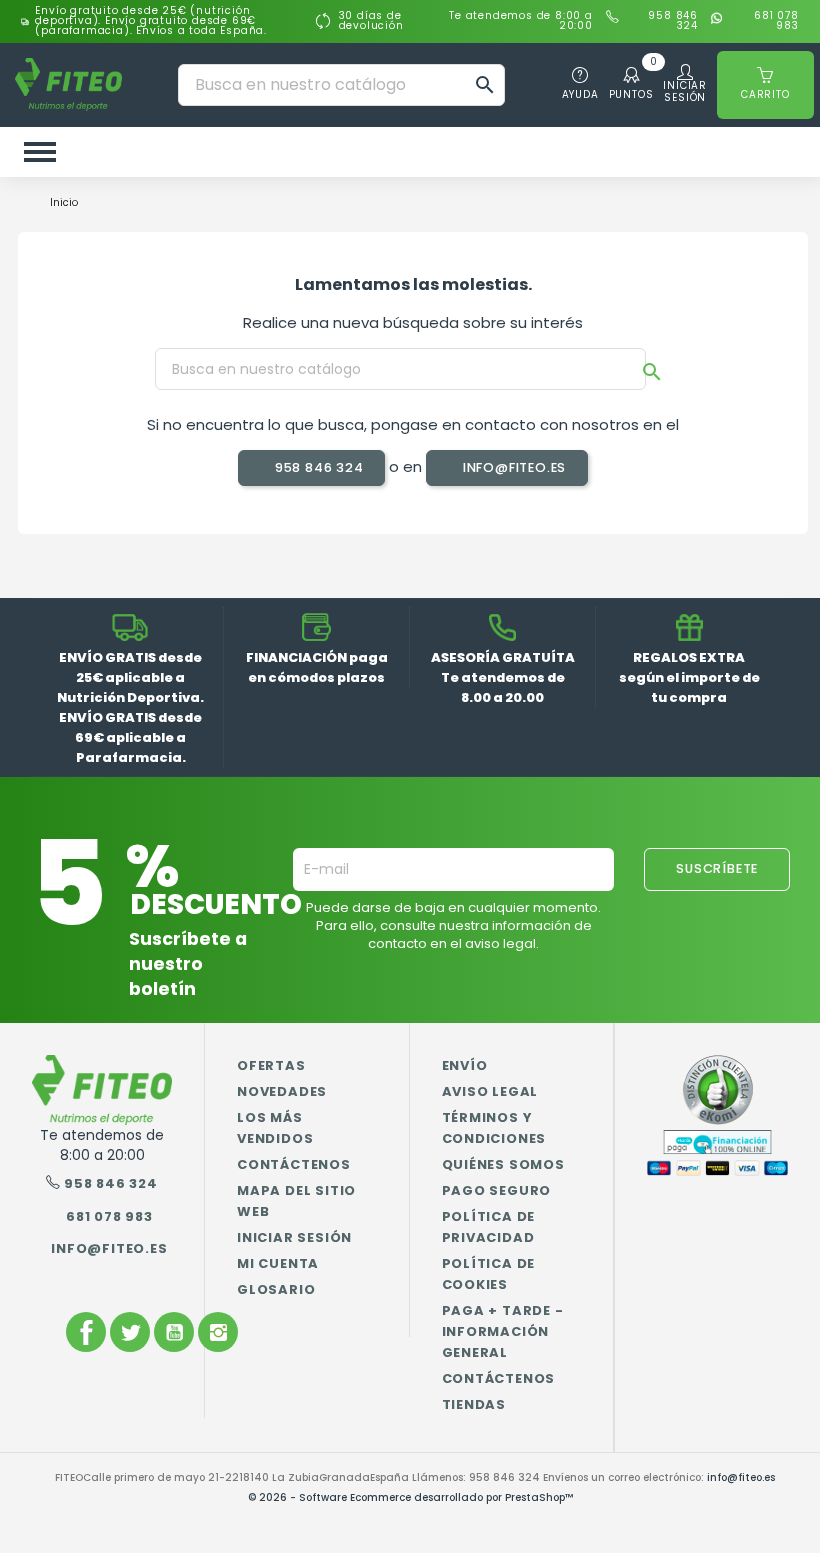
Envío (465, 1065)
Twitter (130, 1332)
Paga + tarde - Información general (503, 1331)
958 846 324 (673, 21)
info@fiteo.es (512, 467)
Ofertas (271, 1065)
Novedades (282, 1091)
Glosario (276, 1289)
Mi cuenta (278, 1263)
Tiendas (474, 1404)
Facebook (86, 1332)
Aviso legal (490, 1091)
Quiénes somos (503, 1164)
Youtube (174, 1332)
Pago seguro (497, 1190)
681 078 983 (776, 21)
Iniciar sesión (294, 1237)
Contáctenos (294, 1164)
